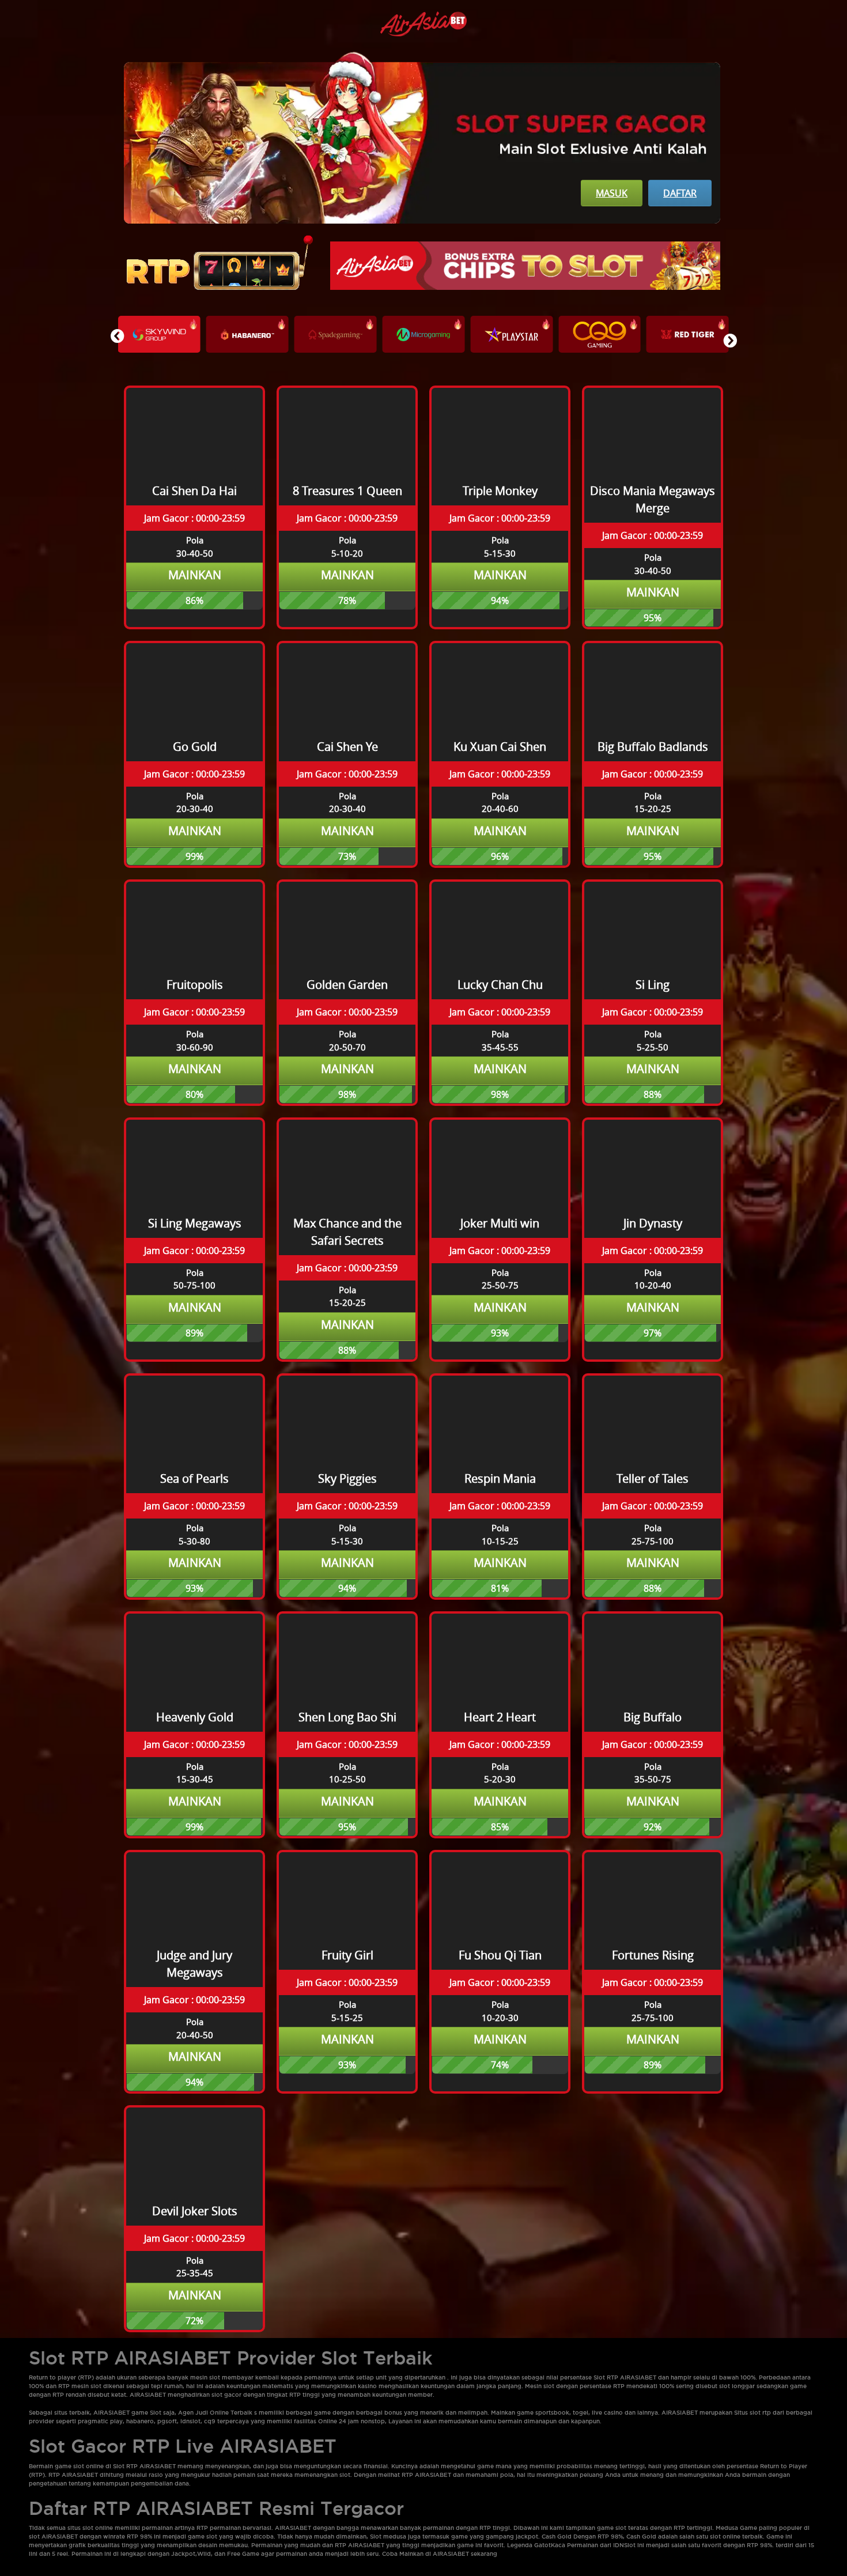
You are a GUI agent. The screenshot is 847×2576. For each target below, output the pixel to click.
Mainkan (195, 575)
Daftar (680, 193)
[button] (730, 341)
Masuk (612, 193)
